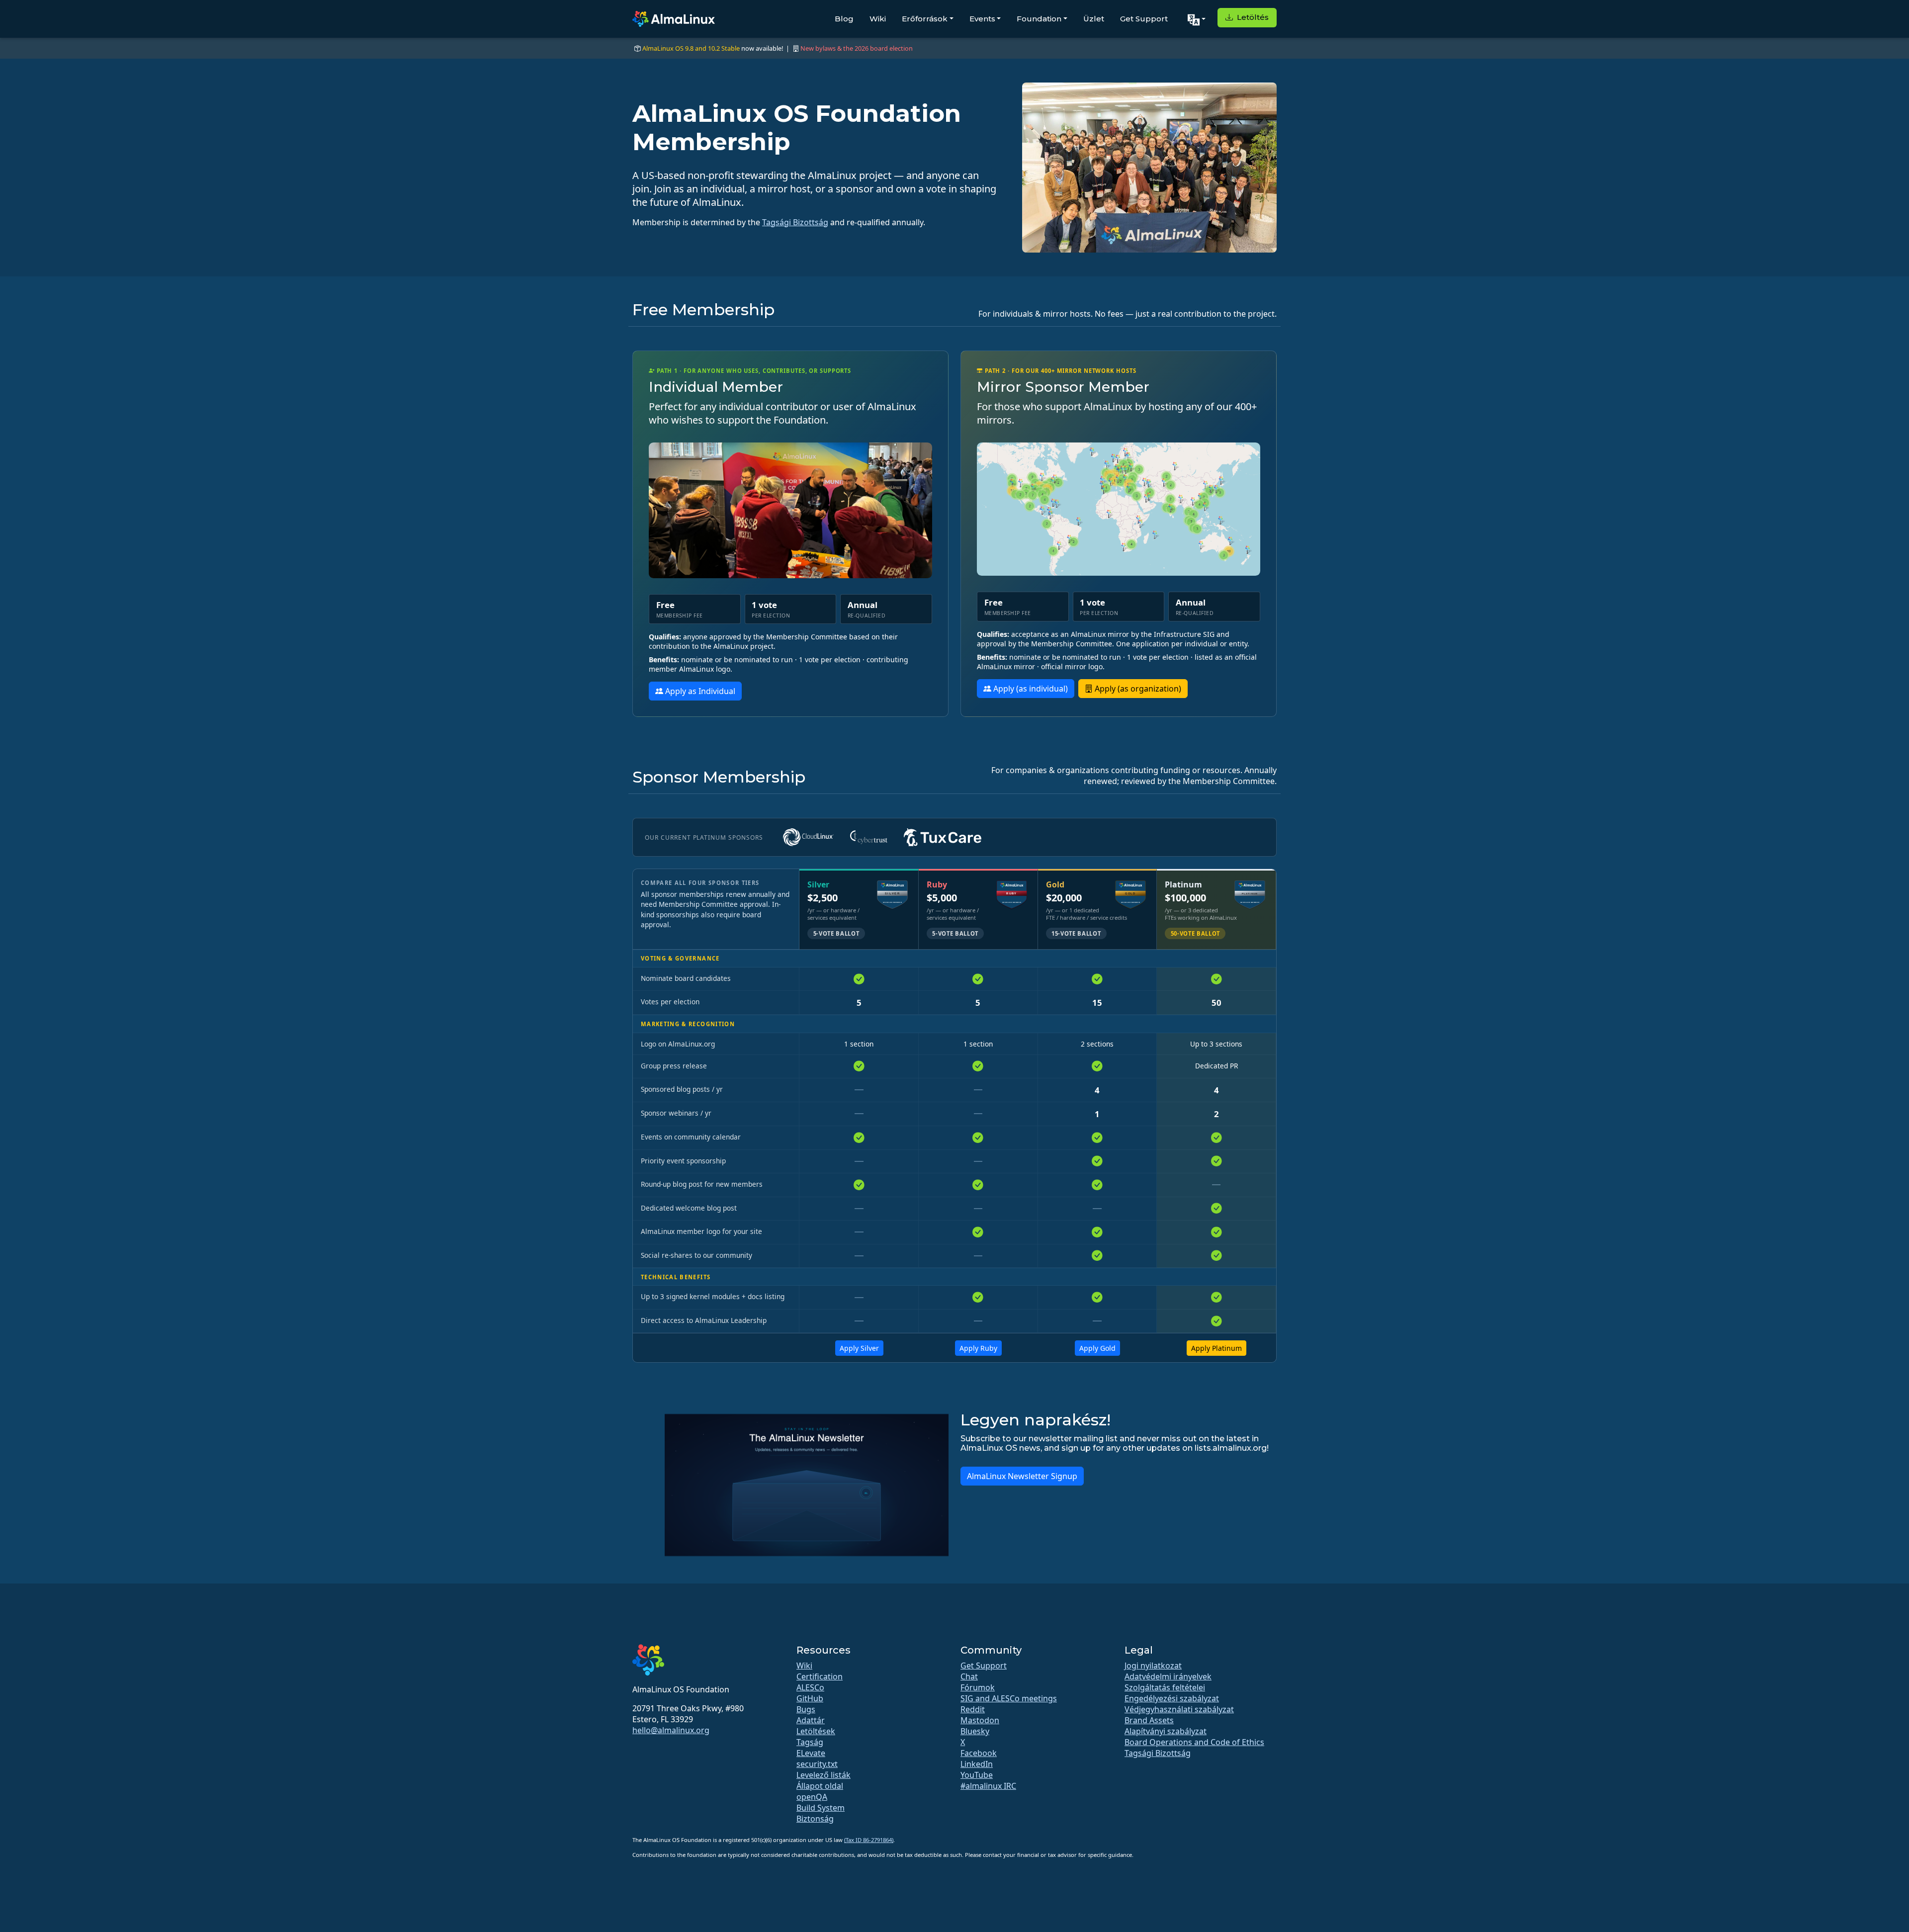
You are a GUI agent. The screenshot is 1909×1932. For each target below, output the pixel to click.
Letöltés (1252, 17)
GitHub (810, 1698)
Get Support (1144, 19)
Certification (820, 1676)
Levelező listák (824, 1775)
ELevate (811, 1753)
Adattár (811, 1720)
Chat (969, 1676)
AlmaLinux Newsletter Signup (1022, 1476)
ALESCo (810, 1687)
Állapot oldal (820, 1786)
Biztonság (815, 1819)
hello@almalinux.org (671, 1730)
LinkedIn (977, 1764)
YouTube (977, 1775)
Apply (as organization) (1137, 689)
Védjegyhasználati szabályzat (1179, 1709)
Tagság (810, 1742)
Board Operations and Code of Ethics (1194, 1742)
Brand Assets (1149, 1720)
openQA (812, 1797)
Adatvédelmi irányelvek (1168, 1676)
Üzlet (1094, 19)
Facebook (979, 1753)
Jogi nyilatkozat (1153, 1666)
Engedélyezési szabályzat (1172, 1698)
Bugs (806, 1709)
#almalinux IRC (988, 1786)
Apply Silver (859, 1348)
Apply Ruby (978, 1348)
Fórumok (978, 1687)
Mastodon (980, 1720)
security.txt (817, 1764)
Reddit (973, 1709)
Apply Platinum (1216, 1348)
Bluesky (975, 1731)
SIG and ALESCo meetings (1009, 1698)
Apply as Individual (699, 691)
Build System (821, 1808)
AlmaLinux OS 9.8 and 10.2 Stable (691, 48)
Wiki (878, 19)
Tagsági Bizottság (795, 222)
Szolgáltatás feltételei (1165, 1687)
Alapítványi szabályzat (1166, 1731)
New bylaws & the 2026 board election (857, 48)
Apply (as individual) (1030, 689)
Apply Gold (1097, 1348)
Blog (844, 19)
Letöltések (816, 1731)
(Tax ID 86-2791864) (869, 1840)
